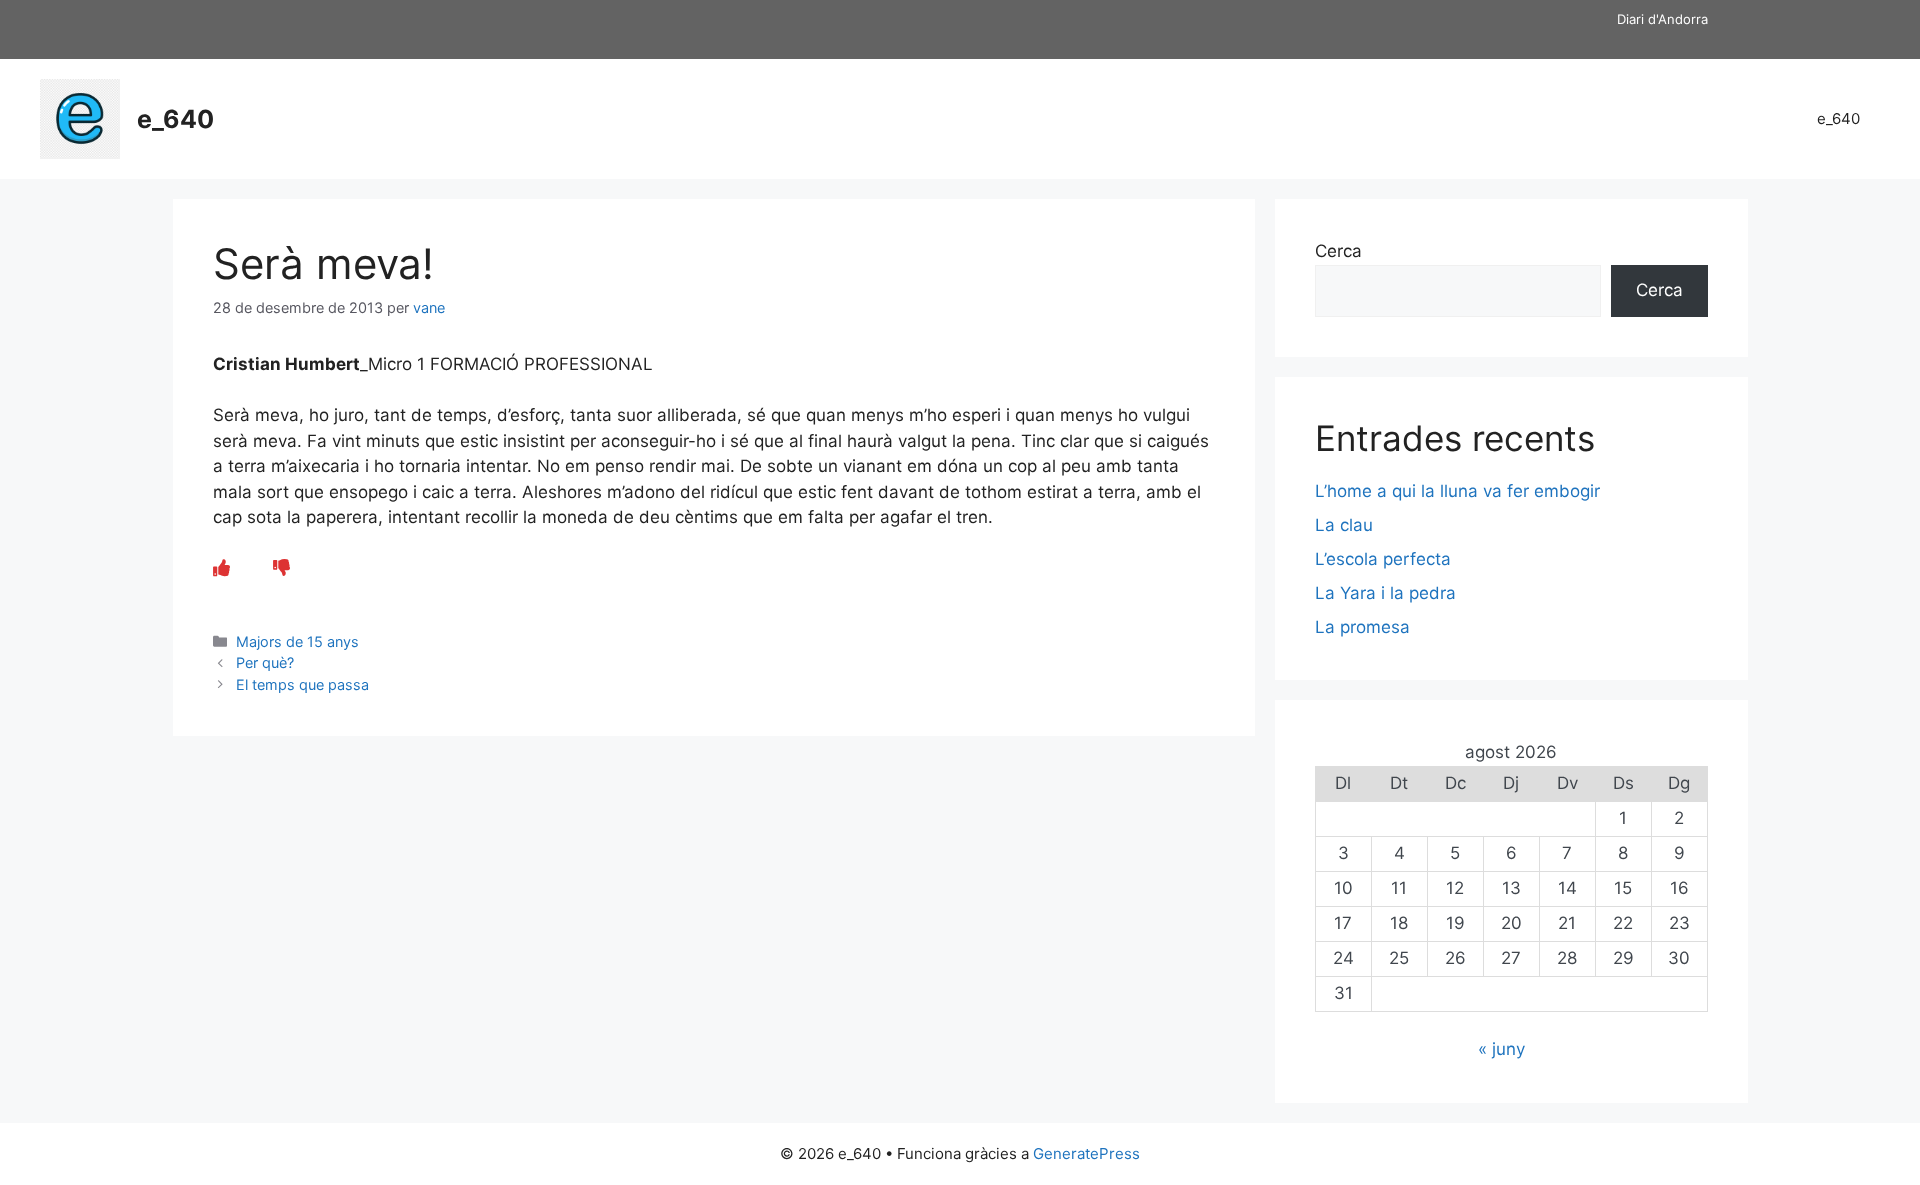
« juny (1501, 1049)
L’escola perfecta (1383, 559)
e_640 (175, 119)
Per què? (265, 662)
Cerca (1338, 251)
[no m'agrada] (281, 568)
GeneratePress (1086, 1153)
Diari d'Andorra (1662, 19)
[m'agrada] (221, 568)
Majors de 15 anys (297, 641)
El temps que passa (302, 684)
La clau (1344, 525)
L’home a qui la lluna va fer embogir (1457, 491)
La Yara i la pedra (1385, 593)
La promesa (1362, 627)
